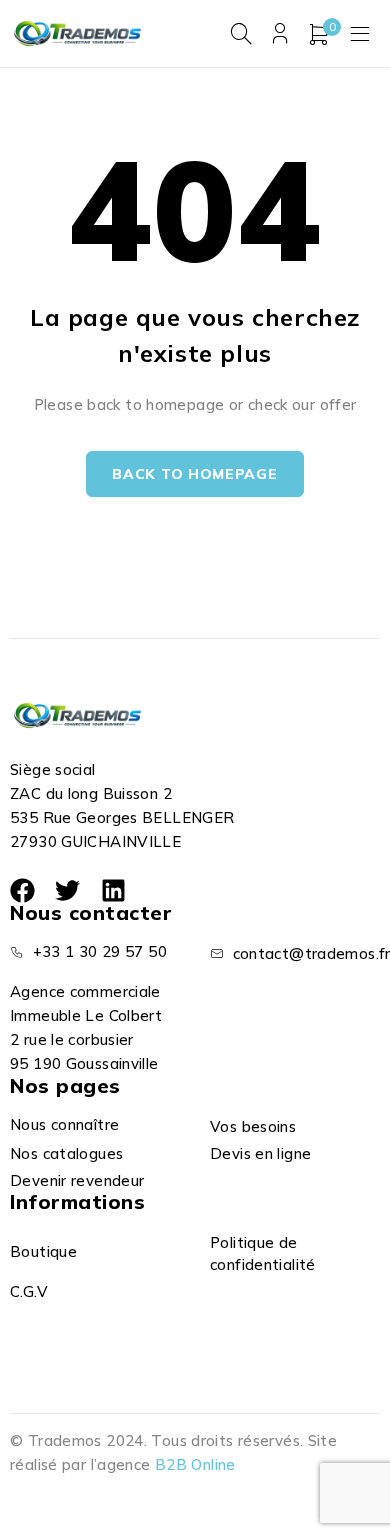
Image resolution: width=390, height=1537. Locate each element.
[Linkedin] (113, 890)
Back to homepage (194, 474)
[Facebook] (22, 890)
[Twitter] (67, 890)
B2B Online (195, 1464)
